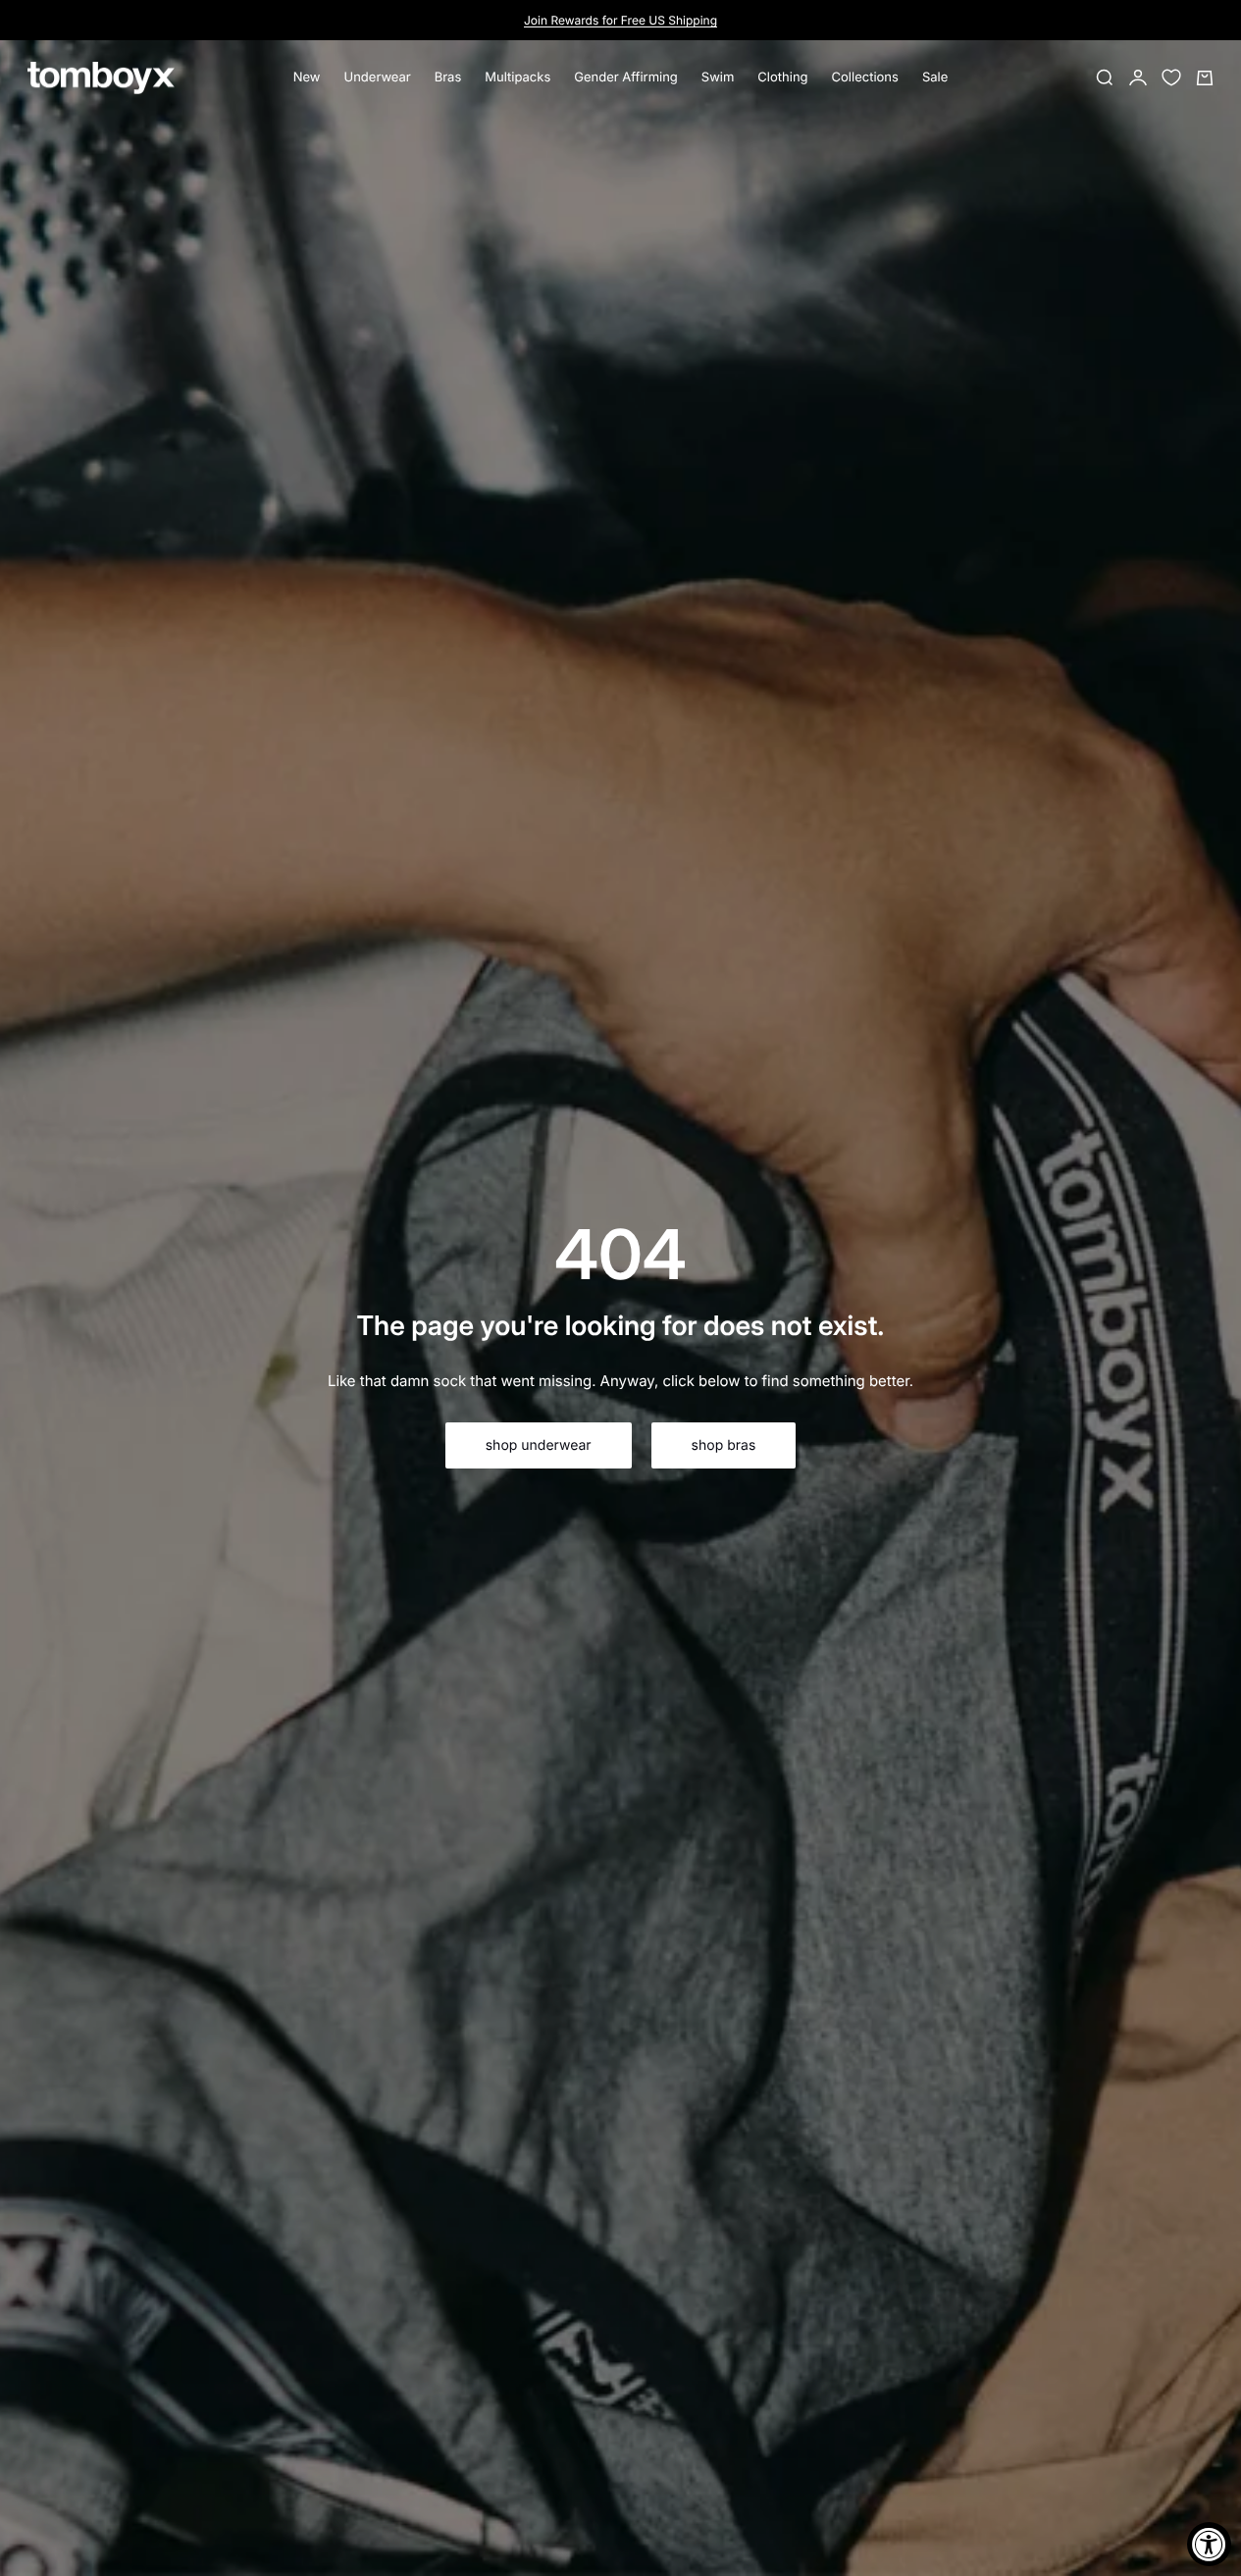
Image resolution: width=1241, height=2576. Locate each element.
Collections (865, 77)
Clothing (782, 77)
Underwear (378, 77)
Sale (935, 77)
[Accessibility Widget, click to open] (1209, 2544)
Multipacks (517, 77)
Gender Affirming (626, 77)
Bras (448, 77)
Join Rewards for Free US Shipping (620, 20)
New (307, 77)
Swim (718, 77)
